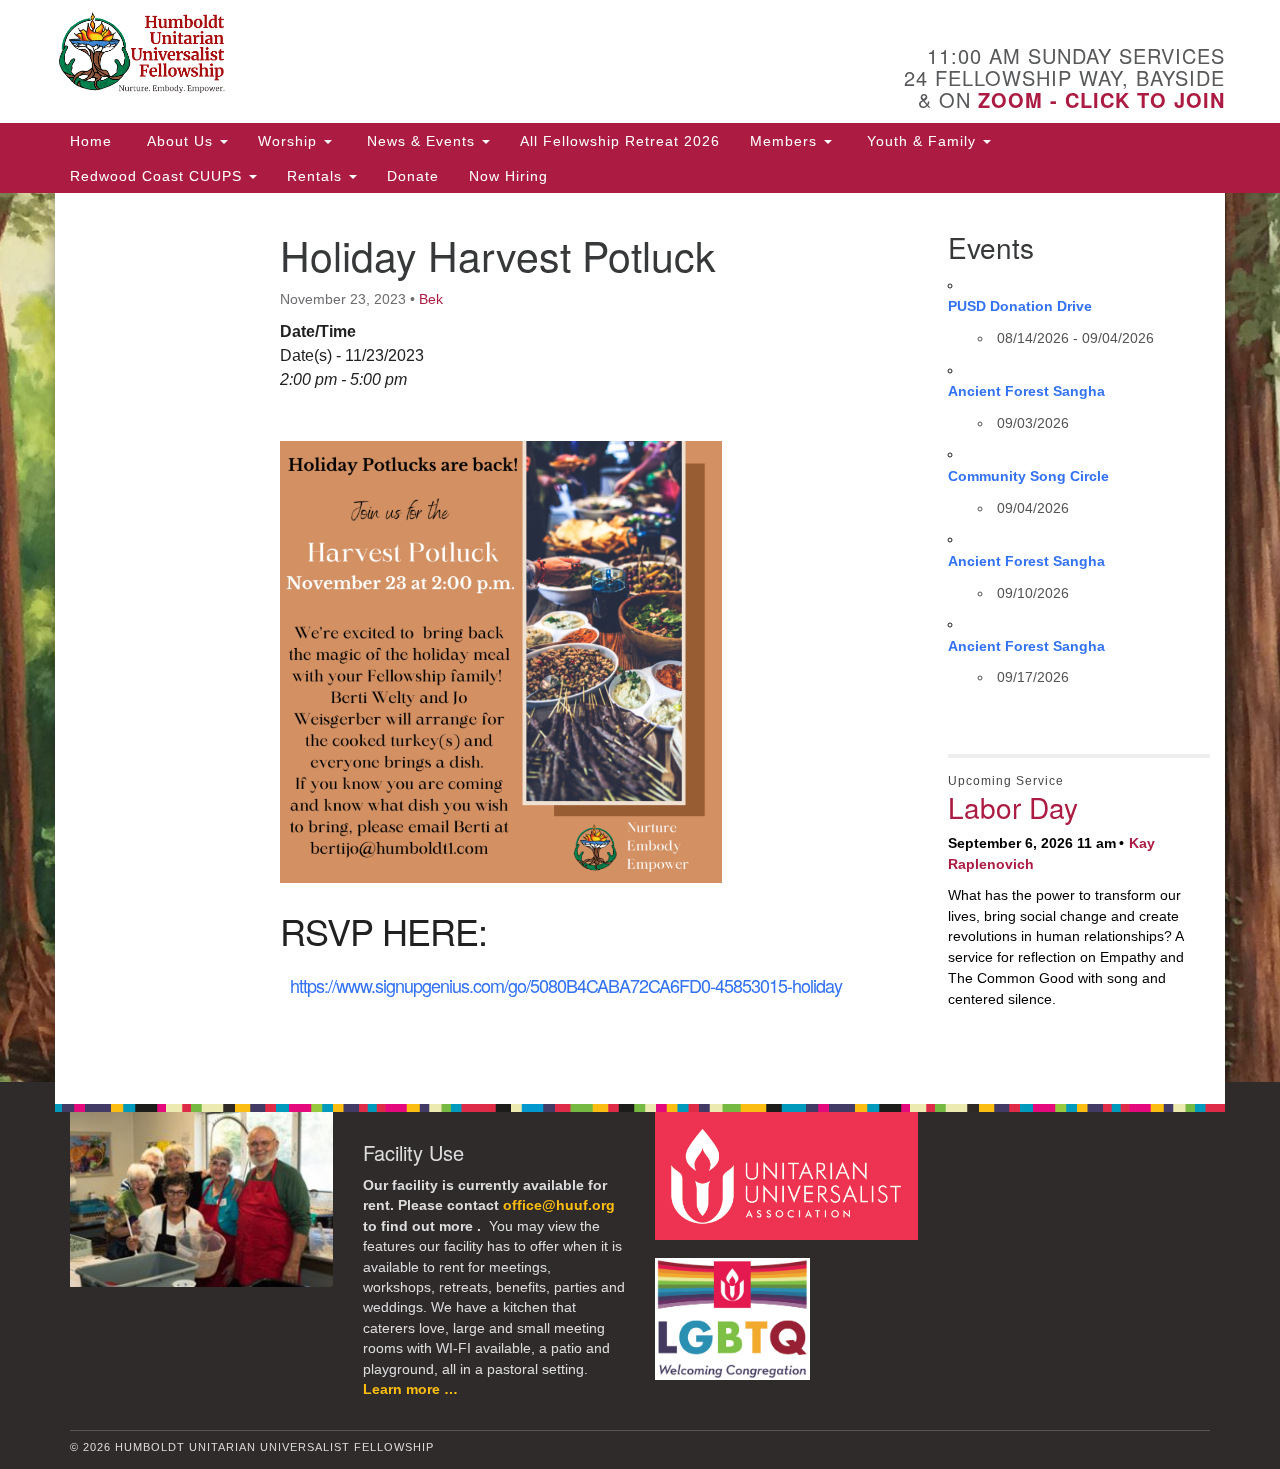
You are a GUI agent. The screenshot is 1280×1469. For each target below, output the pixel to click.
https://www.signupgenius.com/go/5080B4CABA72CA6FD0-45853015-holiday (566, 985)
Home (91, 141)
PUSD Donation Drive (1020, 306)
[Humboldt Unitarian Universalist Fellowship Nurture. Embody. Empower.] (396, 55)
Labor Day (1013, 807)
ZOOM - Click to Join (1101, 99)
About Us (180, 141)
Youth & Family (921, 141)
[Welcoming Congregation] (735, 1308)
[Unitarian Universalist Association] (789, 1174)
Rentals (317, 176)
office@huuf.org (559, 1205)
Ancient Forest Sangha (1026, 391)
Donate (413, 176)
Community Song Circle (1028, 476)
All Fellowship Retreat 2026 (620, 141)
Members (786, 141)
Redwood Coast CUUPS (158, 176)
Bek (431, 299)
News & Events (421, 141)
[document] (640, 637)
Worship (290, 141)
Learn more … (410, 1389)
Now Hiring (508, 176)
